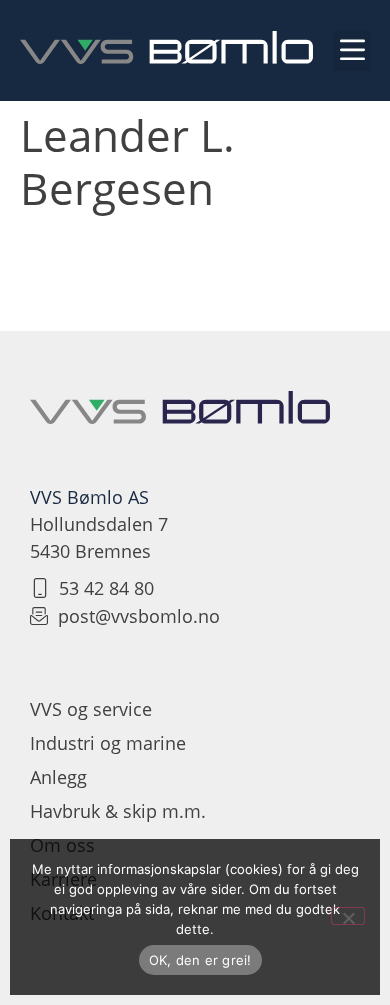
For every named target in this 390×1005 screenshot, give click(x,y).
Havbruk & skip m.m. (118, 811)
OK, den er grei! (200, 960)
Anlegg (58, 777)
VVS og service (91, 709)
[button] (352, 50)
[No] (348, 916)
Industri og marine (108, 743)
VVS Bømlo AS (89, 497)
